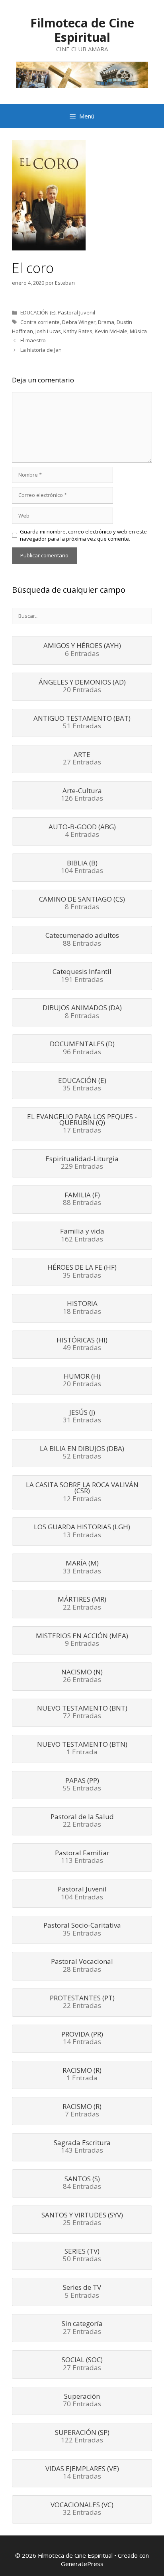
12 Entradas (82, 1492)
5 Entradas (82, 2292)
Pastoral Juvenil (76, 312)
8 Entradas (82, 904)
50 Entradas (82, 2256)
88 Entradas (82, 940)
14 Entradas (82, 2039)
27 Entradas (82, 759)
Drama (106, 322)
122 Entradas (82, 2437)
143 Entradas (82, 2147)
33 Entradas (82, 1567)
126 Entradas (82, 795)
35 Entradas (82, 1085)
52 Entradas (82, 1453)
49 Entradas (82, 1344)
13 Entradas (82, 1531)
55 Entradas (82, 1785)
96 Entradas (82, 1048)
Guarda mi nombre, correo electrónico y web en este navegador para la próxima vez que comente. (83, 535)
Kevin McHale (111, 331)
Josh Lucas (48, 331)
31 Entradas (82, 1417)
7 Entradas (82, 2111)
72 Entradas (82, 1713)
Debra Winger (79, 322)
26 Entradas (82, 1676)
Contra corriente (40, 322)
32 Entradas (82, 2509)
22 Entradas (82, 1604)
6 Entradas (82, 650)
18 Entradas (82, 1308)
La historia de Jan (41, 350)
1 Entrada (82, 1749)
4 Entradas (82, 831)
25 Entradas (82, 2219)
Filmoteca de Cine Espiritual (82, 30)
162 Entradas (82, 1236)
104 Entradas (82, 867)
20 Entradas (82, 687)
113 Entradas (82, 1857)
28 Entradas (82, 1966)
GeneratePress (82, 2564)
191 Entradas (82, 976)
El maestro (33, 340)
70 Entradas (82, 2401)
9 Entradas (82, 1640)
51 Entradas (82, 723)
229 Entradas (82, 1163)
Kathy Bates (78, 331)
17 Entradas (82, 1124)
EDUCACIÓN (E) (38, 312)
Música (138, 331)
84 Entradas (82, 2183)
